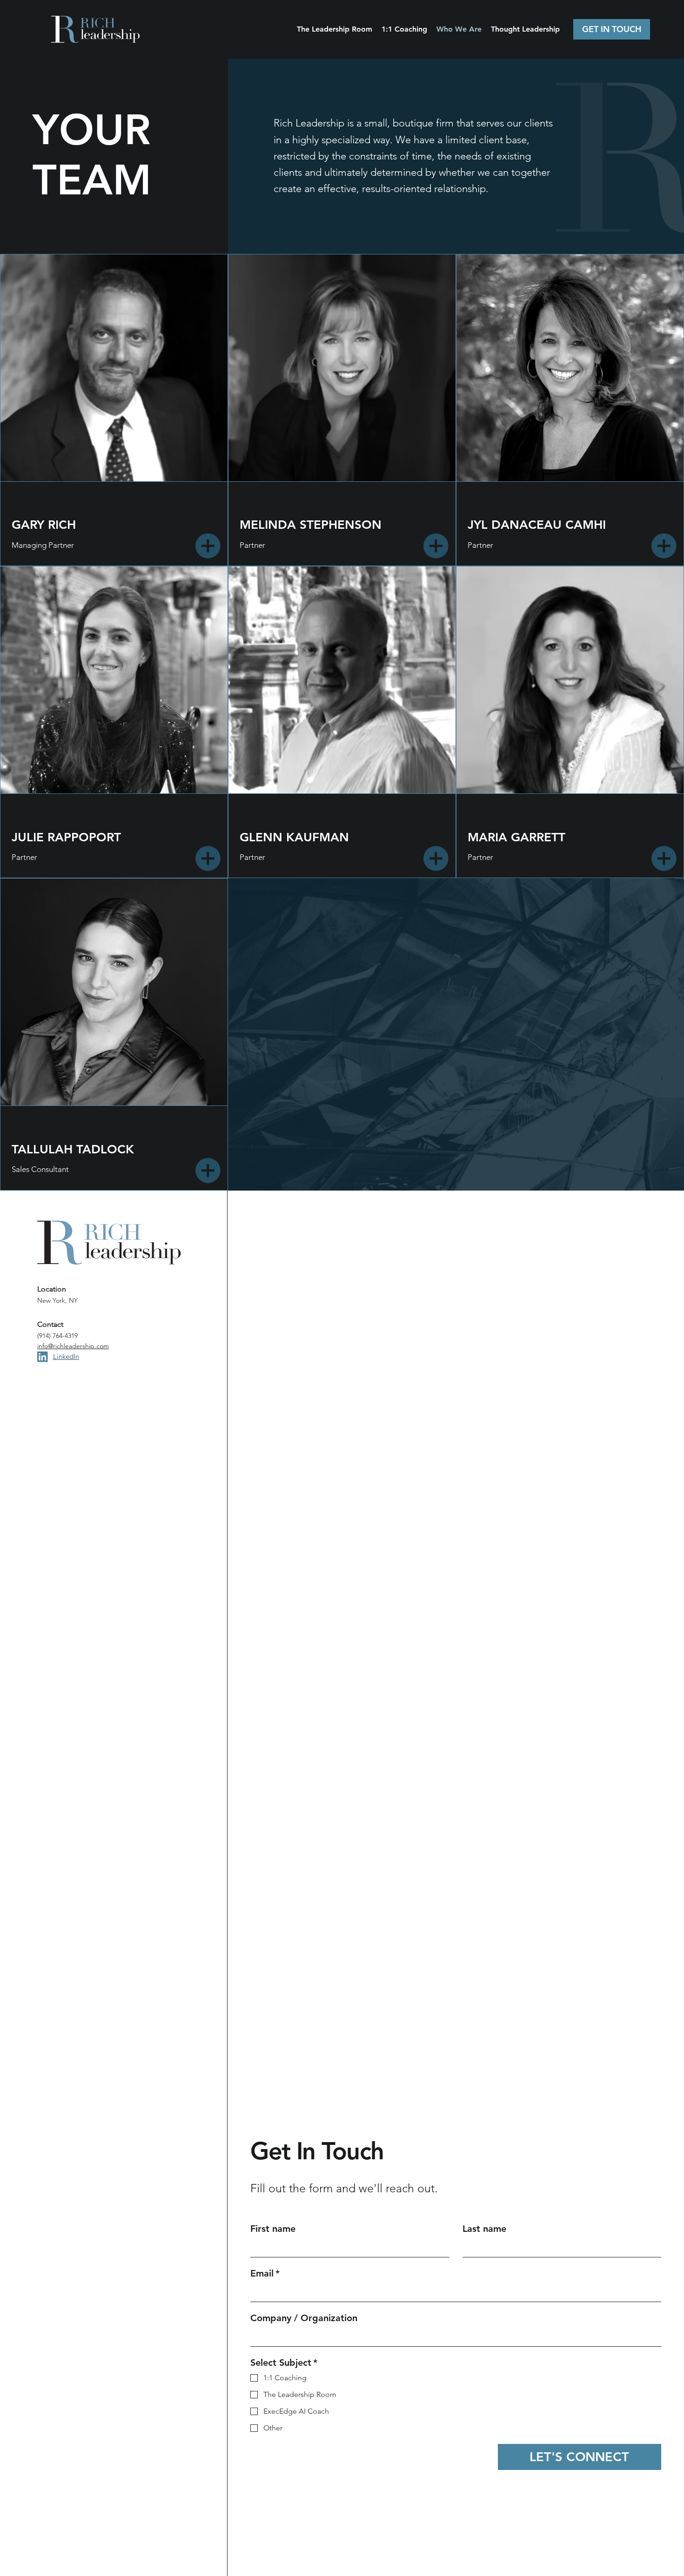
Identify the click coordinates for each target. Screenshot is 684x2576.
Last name (484, 2229)
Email (265, 2273)
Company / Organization (304, 2318)
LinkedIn (66, 1356)
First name (273, 2229)
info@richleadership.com (73, 1346)
